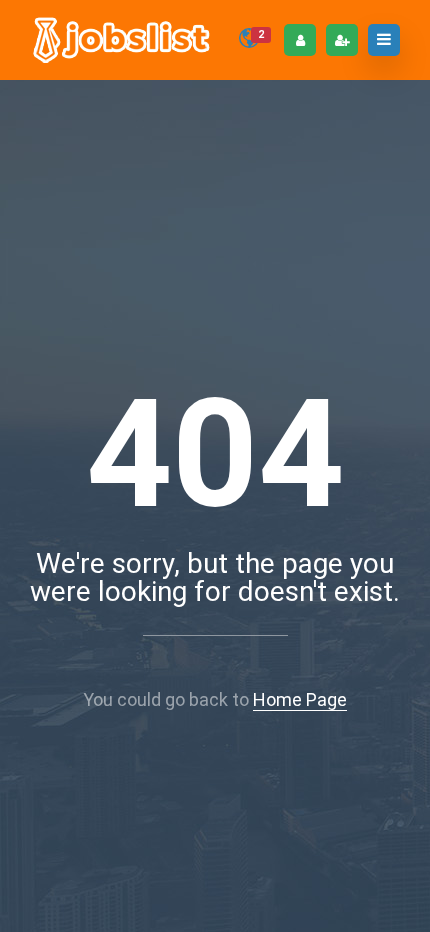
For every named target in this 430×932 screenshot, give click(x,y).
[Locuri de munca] (123, 40)
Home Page (300, 699)
